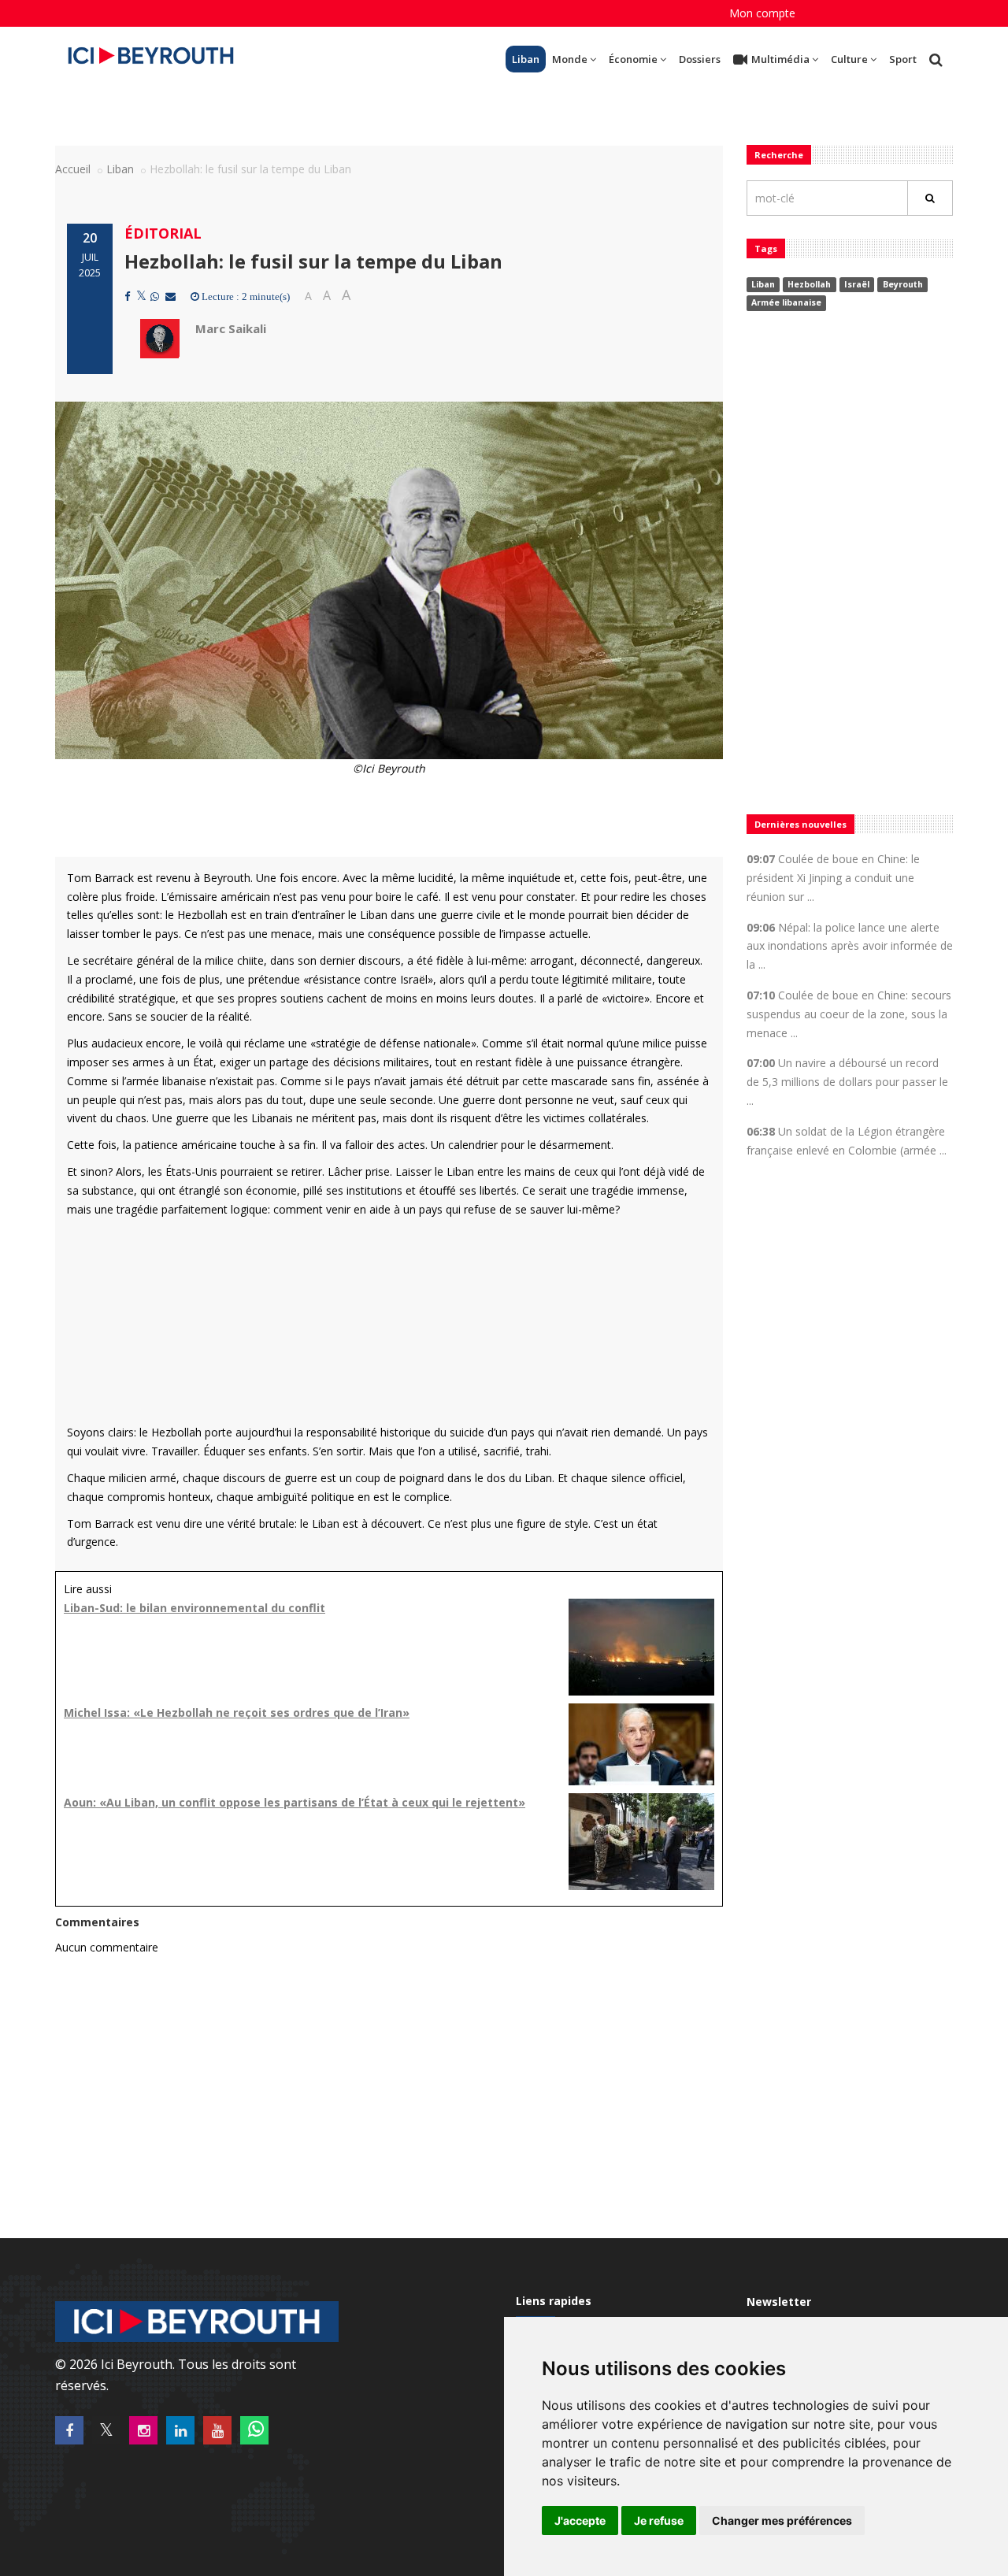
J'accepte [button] (580, 2520)
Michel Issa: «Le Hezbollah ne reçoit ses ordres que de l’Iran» (237, 1712)
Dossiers (700, 59)
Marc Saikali (231, 328)
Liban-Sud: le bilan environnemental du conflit (195, 1608)
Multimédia (780, 59)
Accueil (73, 169)
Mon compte (762, 13)
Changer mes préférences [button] (782, 2520)
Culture (849, 59)
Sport (903, 59)
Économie (633, 59)
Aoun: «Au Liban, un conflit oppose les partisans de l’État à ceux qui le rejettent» (295, 1802)
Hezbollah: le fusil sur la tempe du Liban (313, 261)
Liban (526, 59)
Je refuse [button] (659, 2520)
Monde (570, 59)
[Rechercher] (930, 198)
